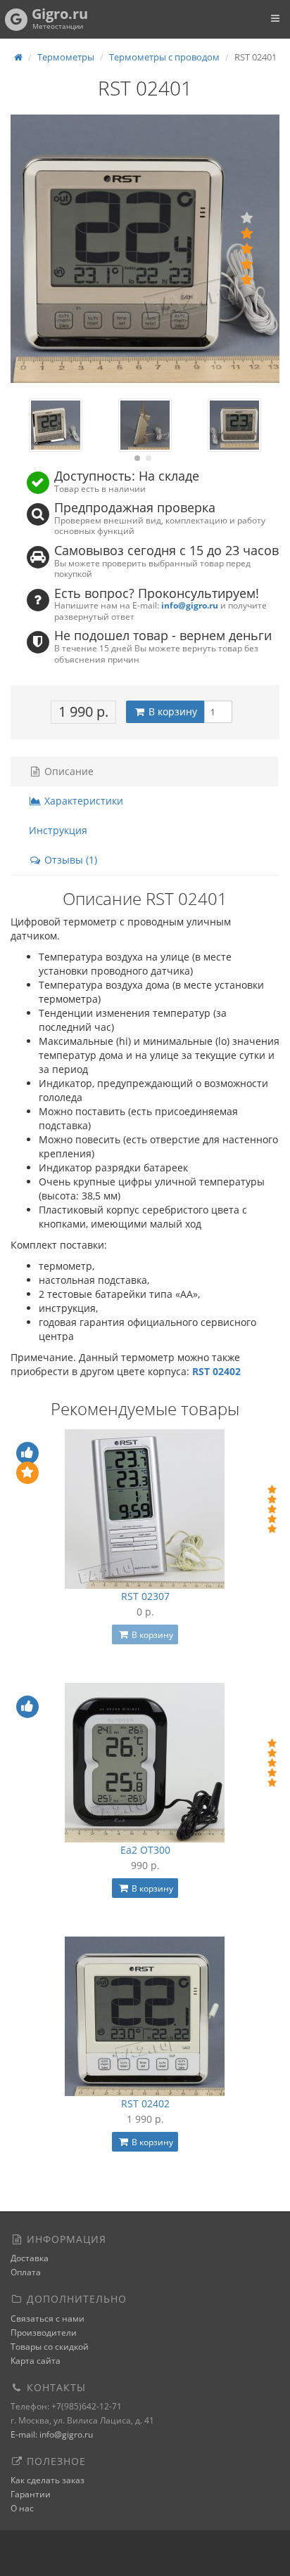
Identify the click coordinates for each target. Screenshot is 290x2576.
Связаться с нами (48, 2318)
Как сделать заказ (48, 2480)
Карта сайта (36, 2361)
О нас (22, 2508)
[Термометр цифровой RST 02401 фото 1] (55, 425)
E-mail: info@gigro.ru (52, 2434)
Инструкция (58, 830)
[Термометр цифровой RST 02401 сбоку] (145, 425)
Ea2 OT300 (145, 1850)
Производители (44, 2333)
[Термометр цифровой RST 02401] (145, 249)
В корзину (171, 711)
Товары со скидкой (50, 2347)
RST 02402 (145, 2103)
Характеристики (82, 801)
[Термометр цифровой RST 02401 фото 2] (234, 425)
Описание (68, 771)
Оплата (26, 2272)
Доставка (30, 2258)
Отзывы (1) (69, 860)
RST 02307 (145, 1596)
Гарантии (31, 2494)
